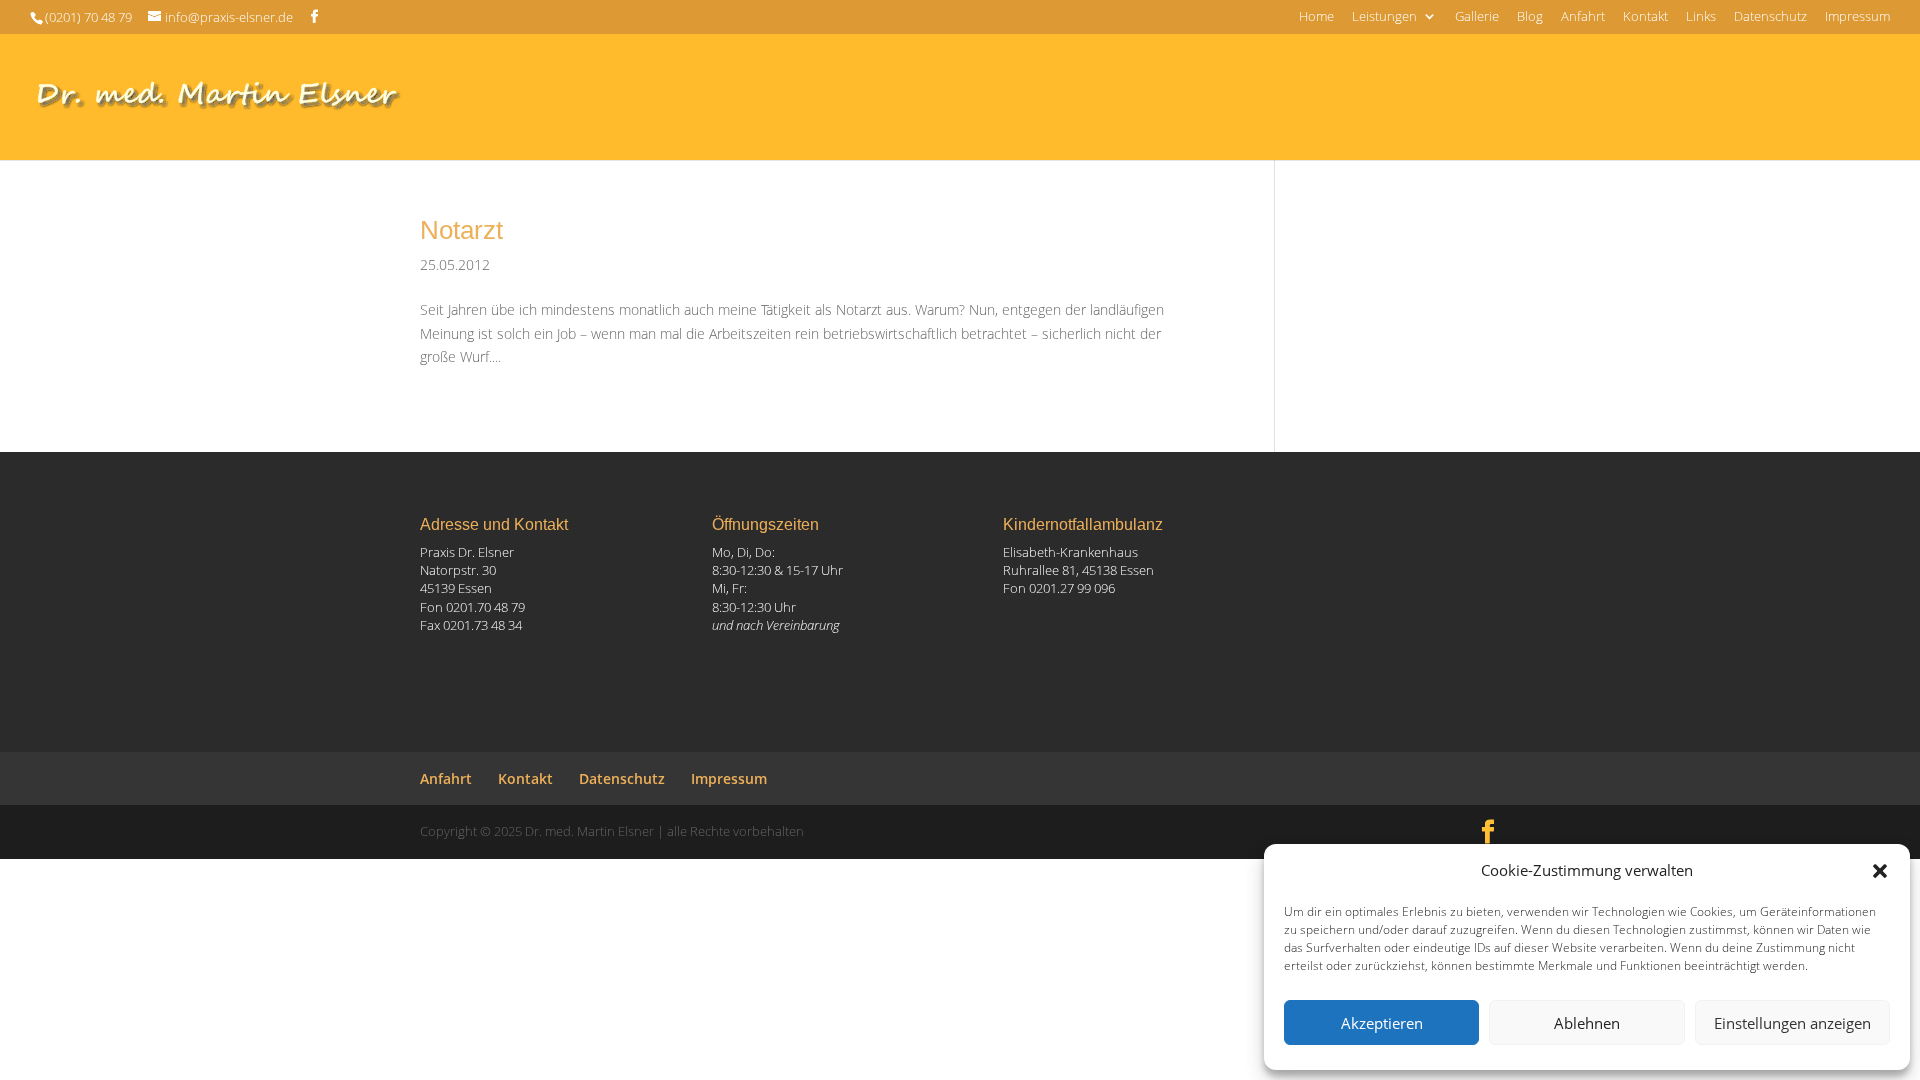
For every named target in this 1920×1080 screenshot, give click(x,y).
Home (1316, 17)
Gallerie (1477, 17)
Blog (1530, 17)
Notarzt (461, 230)
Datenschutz (1770, 17)
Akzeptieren (1382, 1023)
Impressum (1857, 17)
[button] (1880, 871)
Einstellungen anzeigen (1792, 1023)
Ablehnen (1587, 1023)
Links (1701, 17)
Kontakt (1645, 17)
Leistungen (1384, 17)
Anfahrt (1583, 17)
